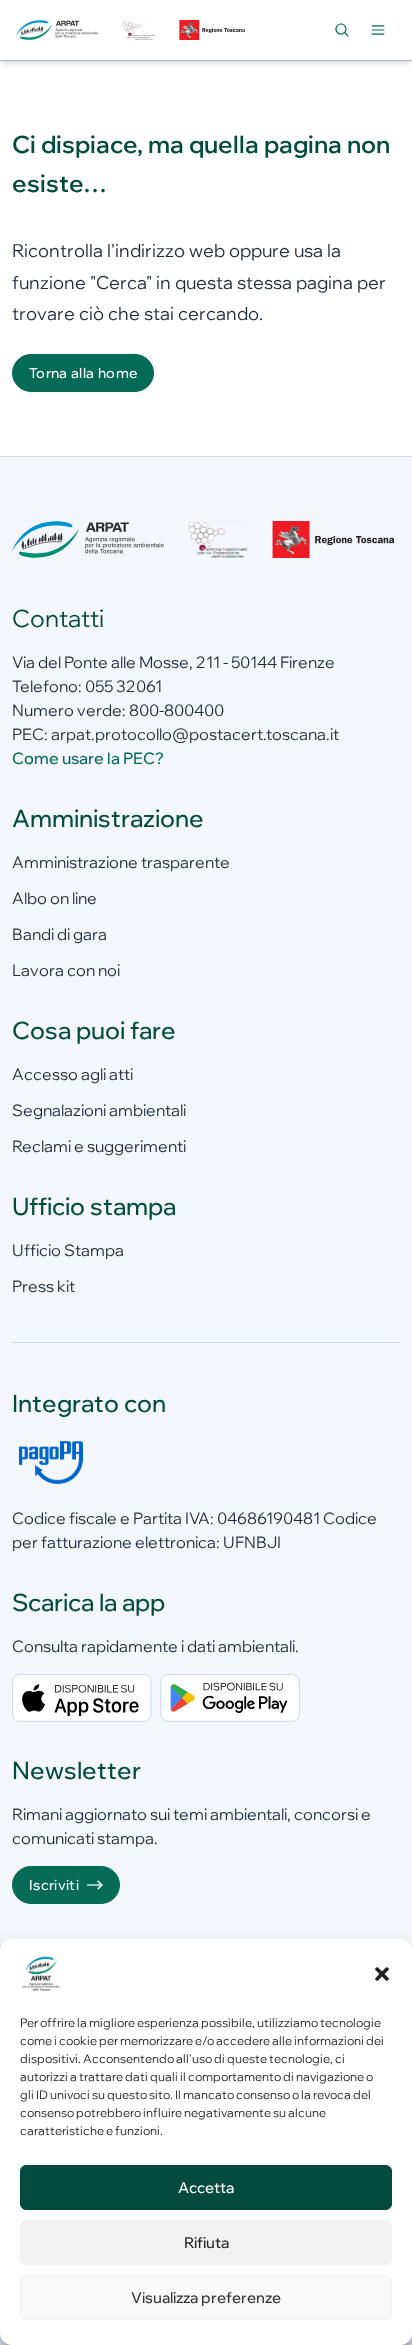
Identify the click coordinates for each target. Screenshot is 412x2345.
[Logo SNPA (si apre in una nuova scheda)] (138, 30)
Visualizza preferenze (206, 2297)
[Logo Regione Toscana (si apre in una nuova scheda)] (213, 30)
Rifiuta (206, 2242)
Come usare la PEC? (88, 758)
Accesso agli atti (72, 1074)
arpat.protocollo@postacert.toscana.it (195, 734)
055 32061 (123, 686)
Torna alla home (83, 373)
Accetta (206, 2187)
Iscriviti (54, 1885)
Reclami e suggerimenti (99, 1146)
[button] (382, 1974)
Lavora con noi (66, 970)
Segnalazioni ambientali (99, 1110)
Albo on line (54, 898)
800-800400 (176, 710)
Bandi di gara (59, 934)
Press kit (43, 1286)
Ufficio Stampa (68, 1250)
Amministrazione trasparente (121, 862)
